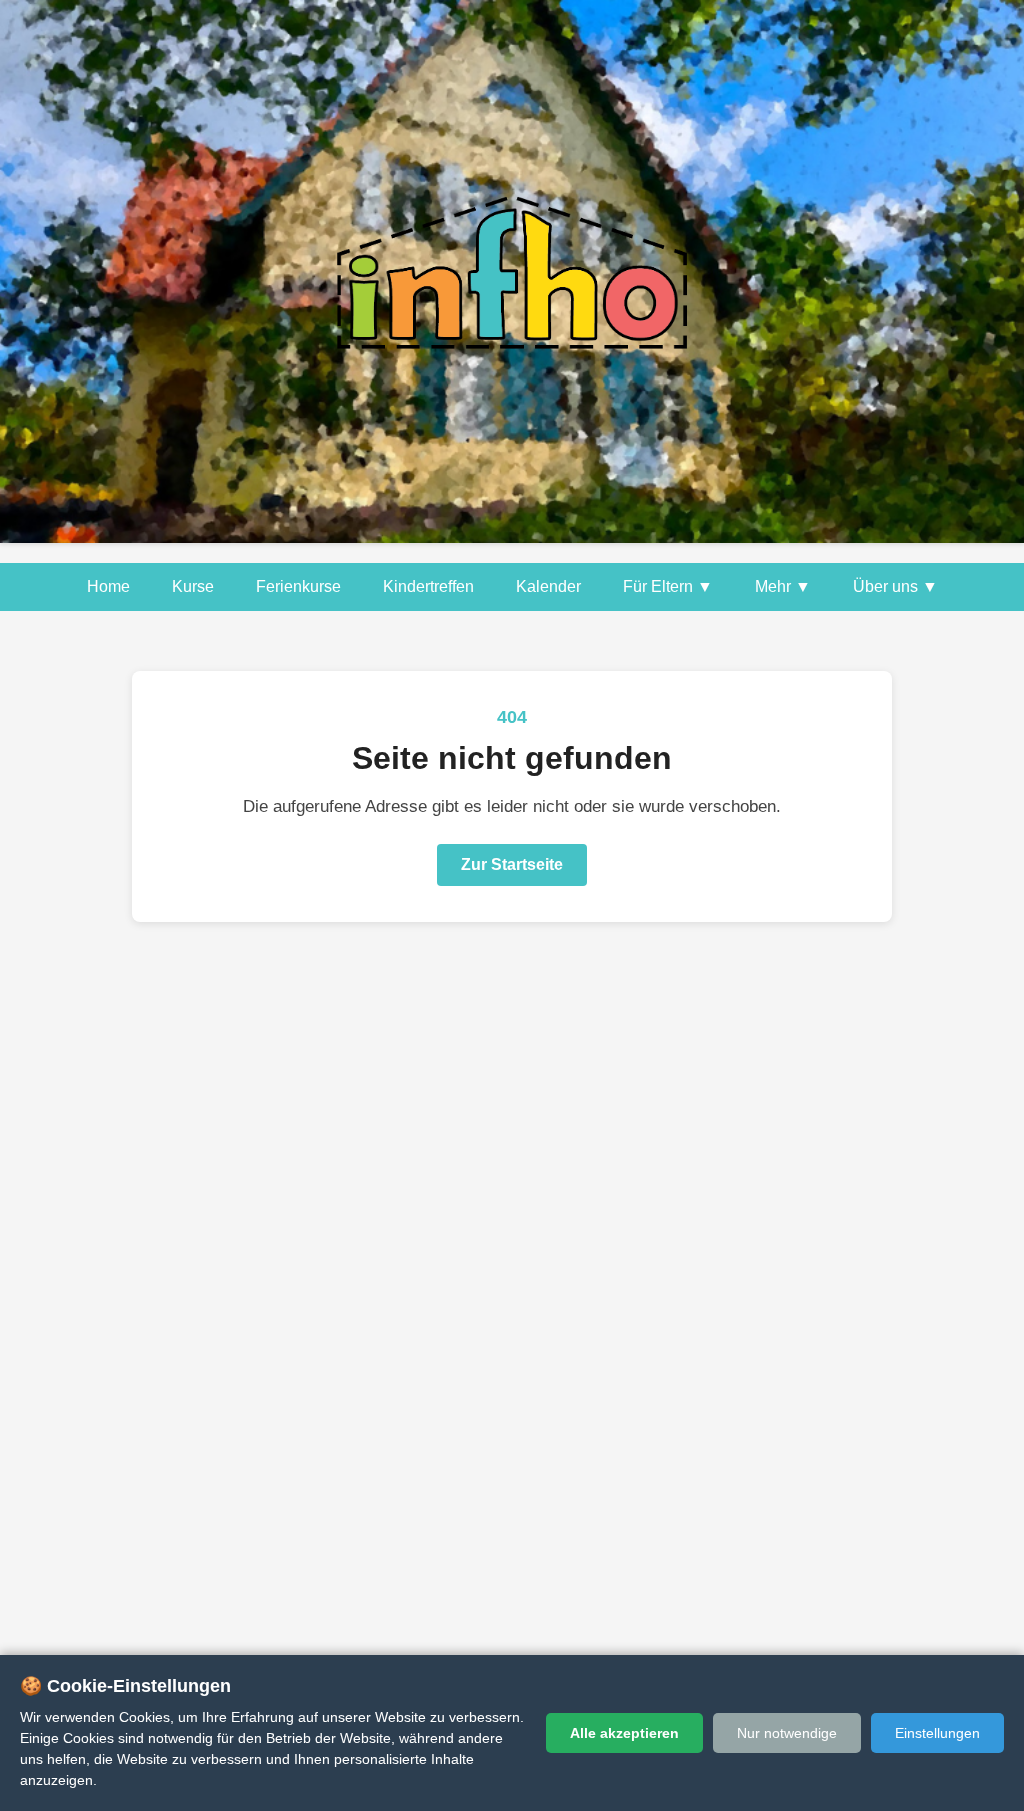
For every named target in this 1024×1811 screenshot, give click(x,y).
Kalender (548, 586)
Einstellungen (937, 1733)
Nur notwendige (787, 1733)
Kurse (193, 586)
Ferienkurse (298, 586)
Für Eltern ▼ (668, 586)
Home (108, 586)
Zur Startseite (512, 864)
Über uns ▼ (895, 586)
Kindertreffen (428, 586)
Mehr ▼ (783, 586)
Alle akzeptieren (624, 1733)
